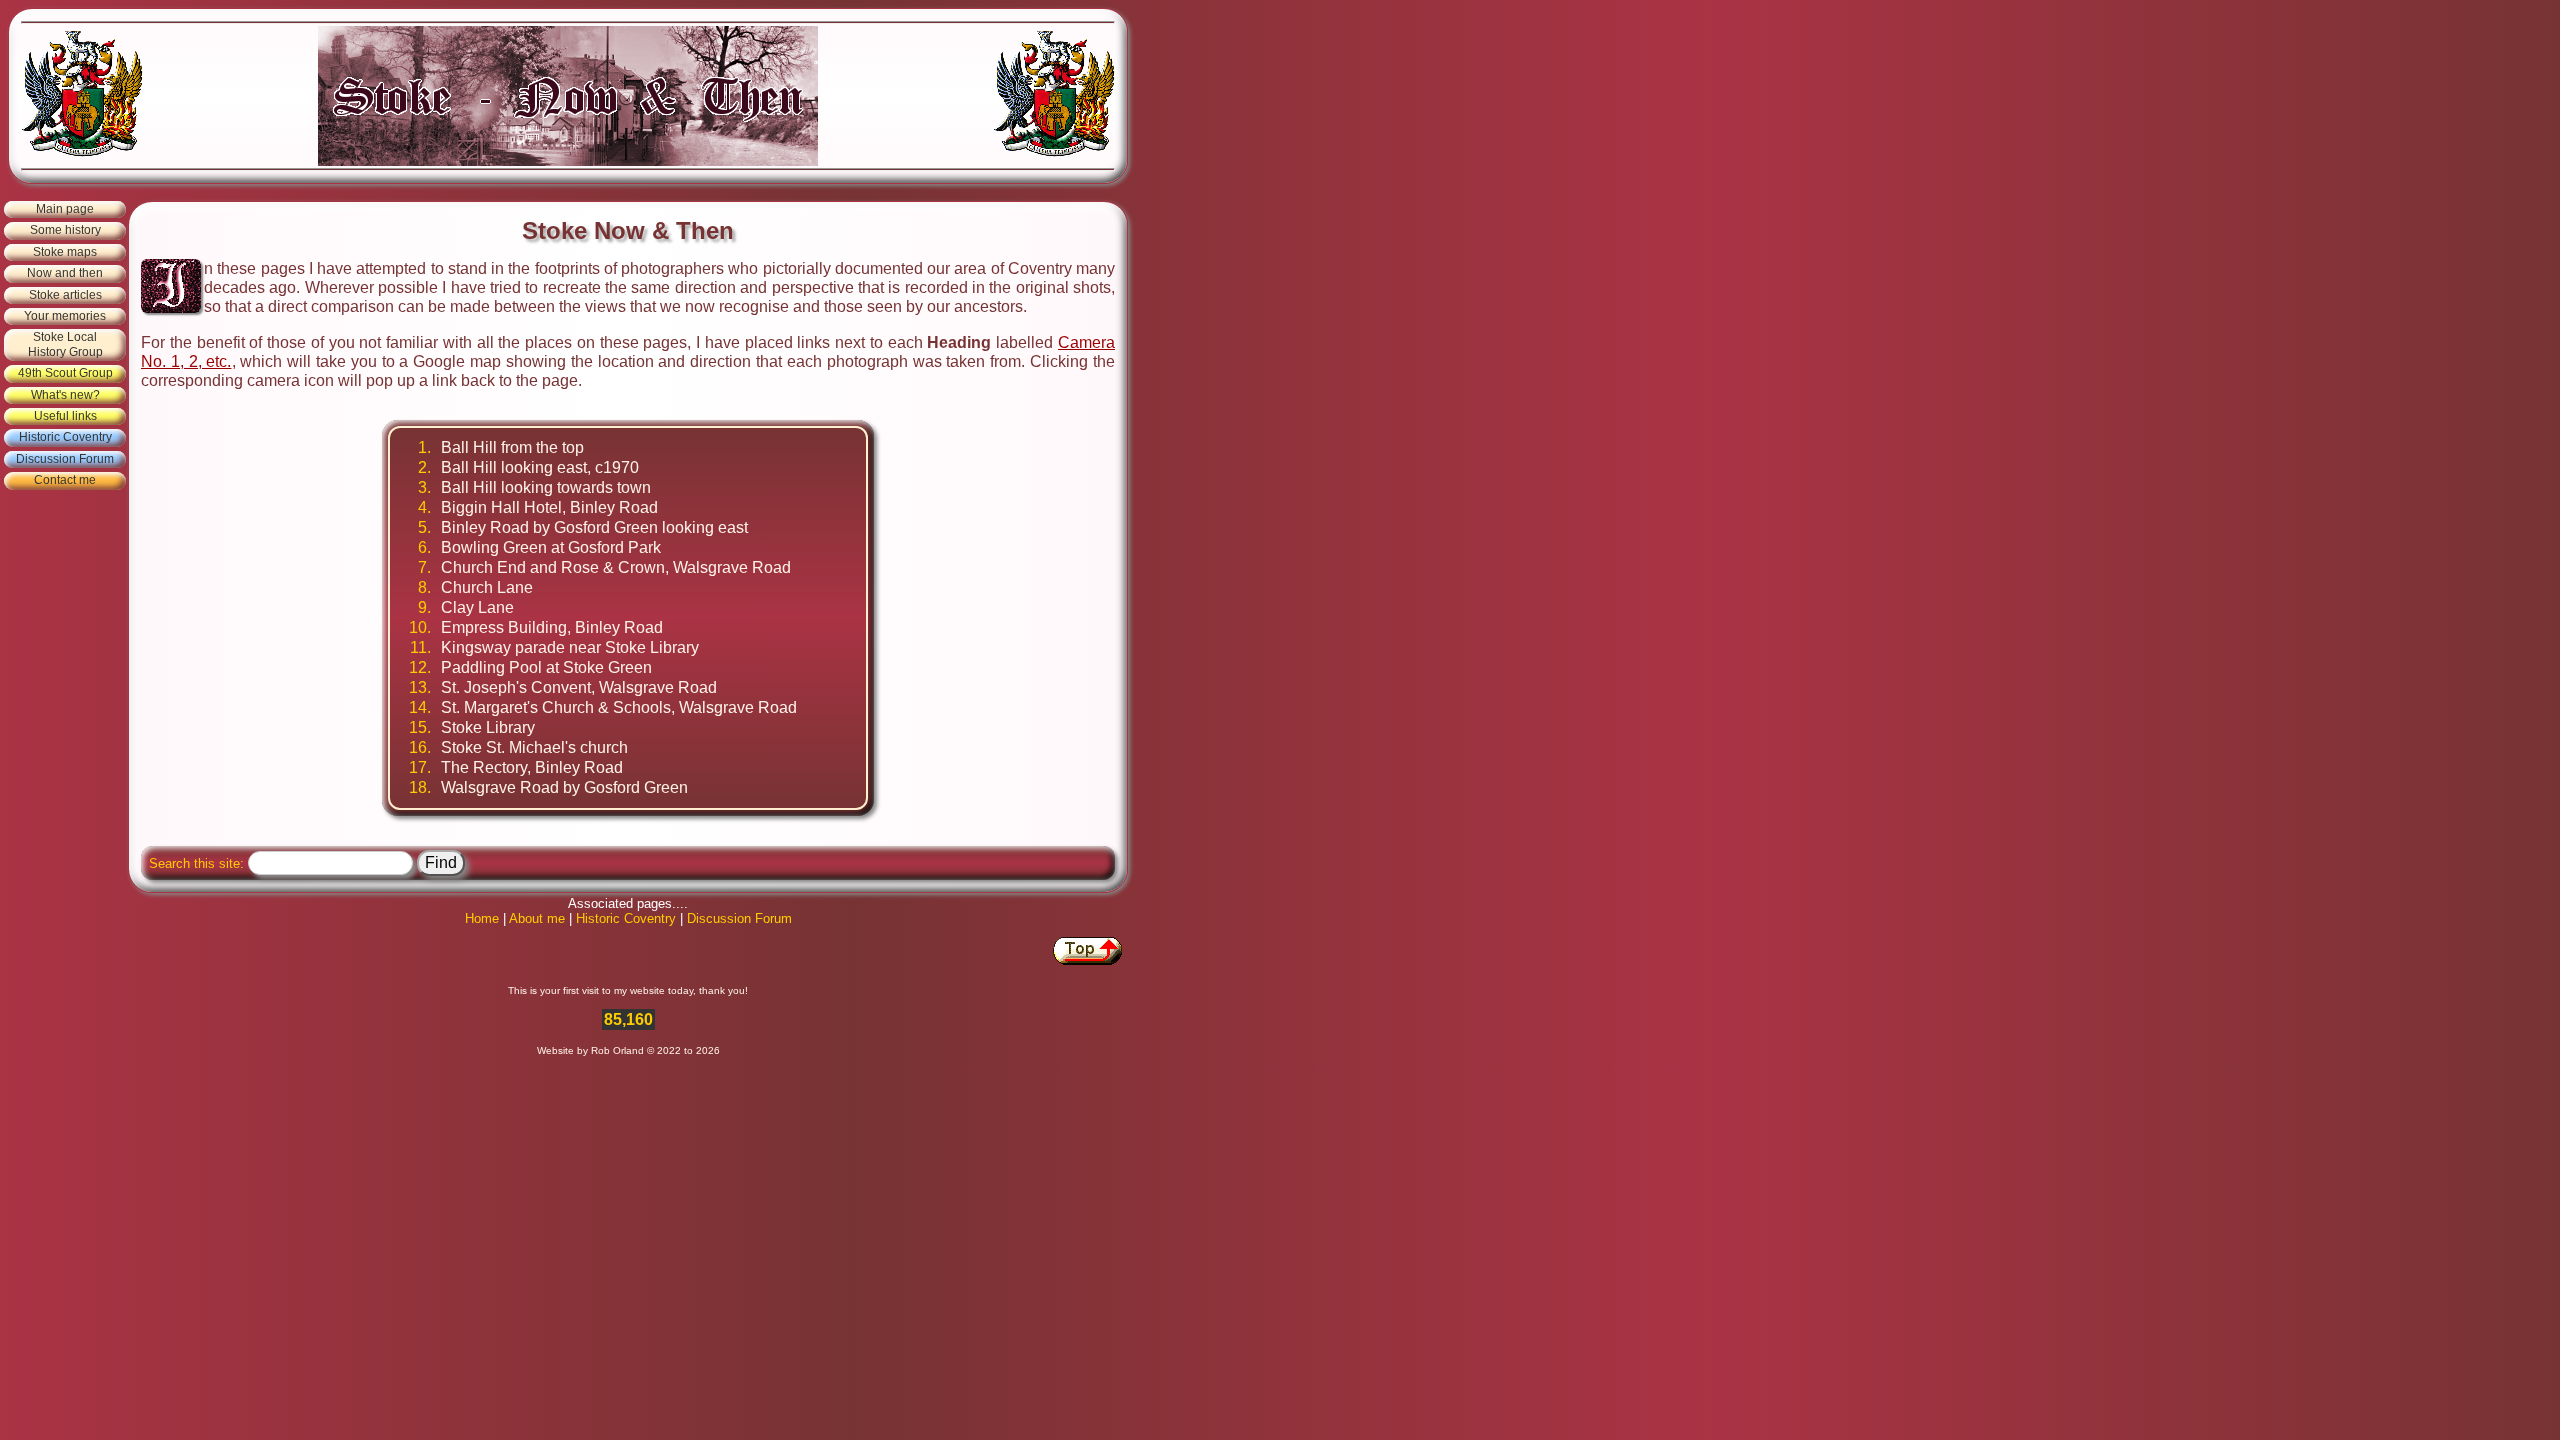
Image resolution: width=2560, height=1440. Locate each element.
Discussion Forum (65, 459)
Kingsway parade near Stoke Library (570, 647)
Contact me (65, 480)
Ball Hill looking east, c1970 (540, 467)
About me (537, 918)
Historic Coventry (65, 437)
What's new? (65, 395)
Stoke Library (488, 727)
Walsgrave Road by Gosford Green (564, 787)
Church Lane (487, 587)
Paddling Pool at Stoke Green (546, 667)
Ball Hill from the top (512, 447)
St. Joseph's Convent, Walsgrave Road (579, 687)
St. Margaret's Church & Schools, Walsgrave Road (619, 707)
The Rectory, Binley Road (532, 767)
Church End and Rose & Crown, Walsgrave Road (616, 567)
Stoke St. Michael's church (534, 747)
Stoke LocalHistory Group (65, 344)
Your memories (65, 316)
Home (482, 918)
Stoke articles (65, 295)
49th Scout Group (65, 373)
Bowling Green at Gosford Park (551, 547)
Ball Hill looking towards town (546, 487)
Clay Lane (477, 607)
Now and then (65, 273)
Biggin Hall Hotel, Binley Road (549, 507)
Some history (65, 230)
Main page (65, 209)
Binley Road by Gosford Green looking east (594, 527)
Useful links (65, 416)
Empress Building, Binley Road (552, 627)
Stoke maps (65, 252)
